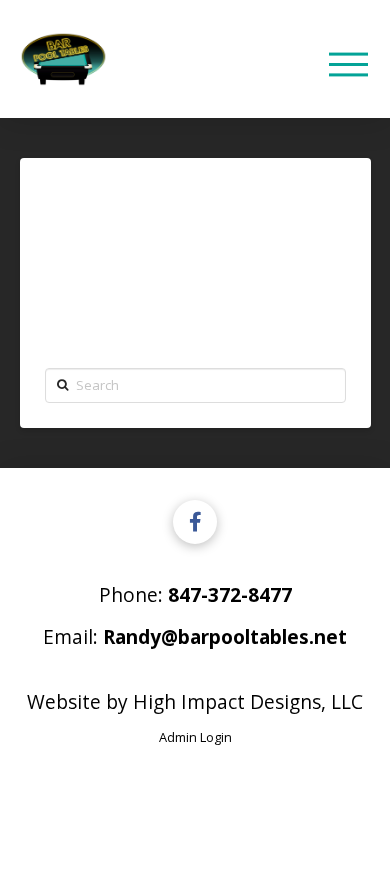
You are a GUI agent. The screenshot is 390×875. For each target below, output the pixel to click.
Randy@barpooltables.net (225, 636)
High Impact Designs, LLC (248, 701)
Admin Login (195, 737)
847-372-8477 (230, 594)
